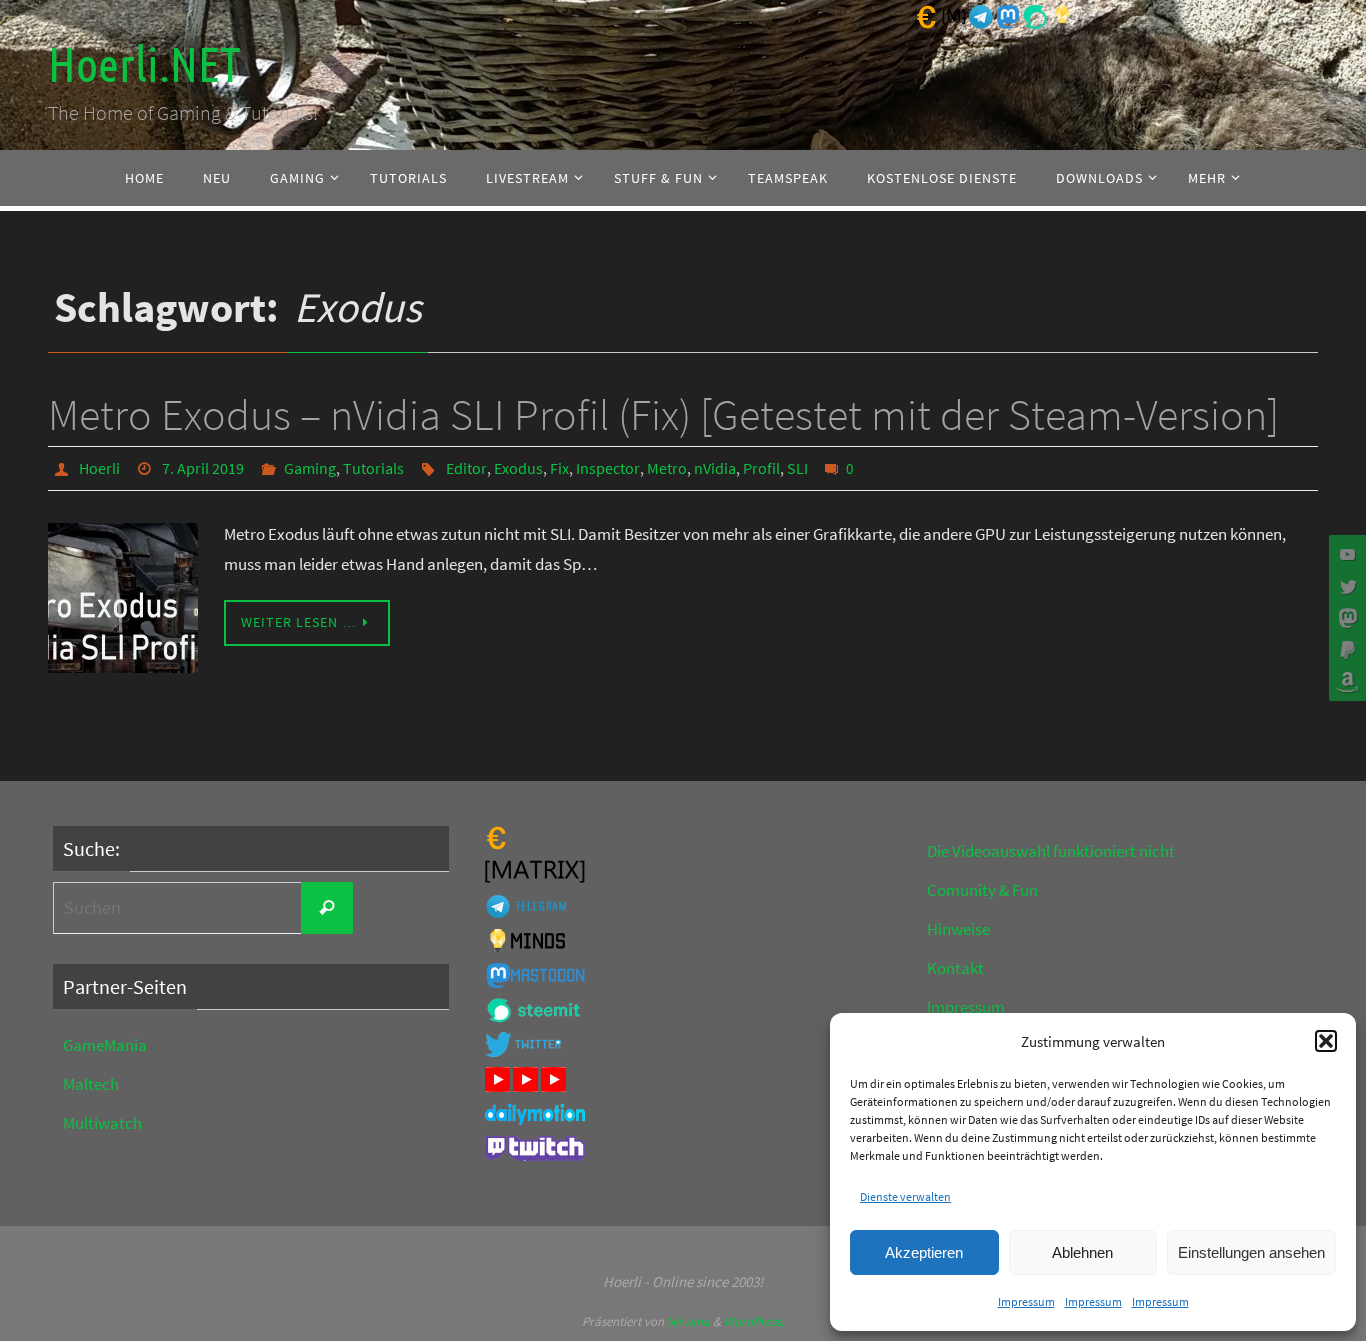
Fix (559, 468)
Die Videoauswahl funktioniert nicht (1051, 851)
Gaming (310, 468)
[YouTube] (1345, 554)
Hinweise (958, 929)
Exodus (518, 468)
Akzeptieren (924, 1252)
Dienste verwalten (905, 1196)
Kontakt (955, 968)
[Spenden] (1345, 650)
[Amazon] (1345, 682)
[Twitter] (1345, 586)
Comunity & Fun (982, 890)
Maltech (91, 1084)
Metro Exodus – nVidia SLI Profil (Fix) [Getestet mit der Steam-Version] (663, 414)
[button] (1326, 1041)
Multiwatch (102, 1123)
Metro (667, 468)
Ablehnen (1082, 1252)
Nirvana (688, 1321)
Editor (466, 468)
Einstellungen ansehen (1251, 1252)
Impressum (1026, 1301)
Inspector (608, 468)
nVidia (715, 468)
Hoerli (99, 468)
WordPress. (754, 1321)
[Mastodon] (1345, 618)
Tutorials (373, 468)
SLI (797, 468)
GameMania (105, 1045)
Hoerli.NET (144, 65)
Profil (761, 468)
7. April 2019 (203, 468)
